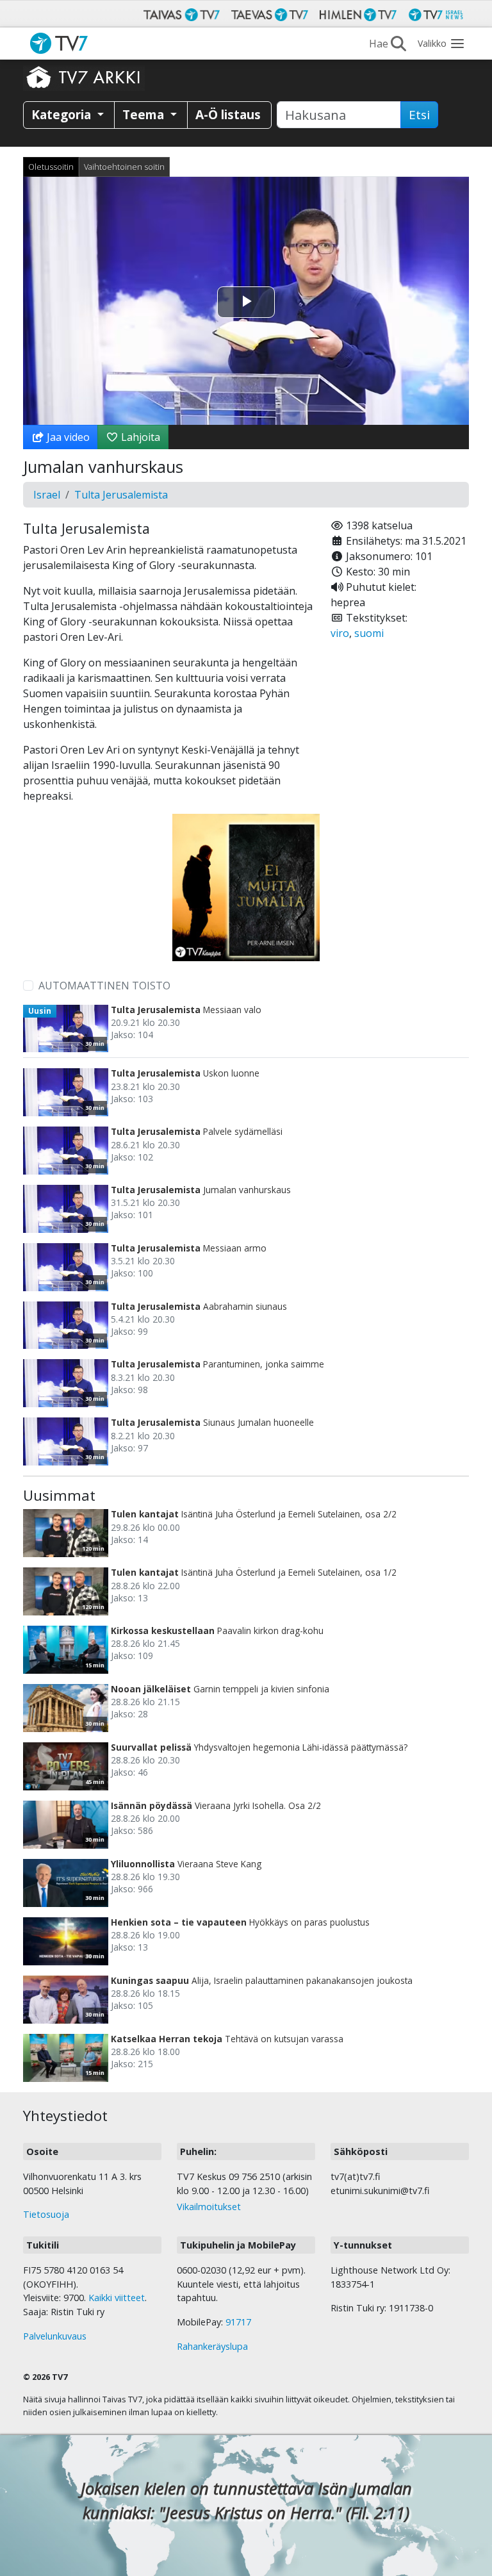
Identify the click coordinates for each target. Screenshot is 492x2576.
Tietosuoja (46, 2214)
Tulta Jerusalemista (121, 495)
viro (340, 633)
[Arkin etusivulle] (84, 77)
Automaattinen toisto (104, 986)
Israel (47, 495)
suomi (369, 633)
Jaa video (67, 437)
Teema (145, 114)
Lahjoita (139, 437)
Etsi (419, 115)
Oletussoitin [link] (51, 167)
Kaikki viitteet (117, 2298)
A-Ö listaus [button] (228, 114)
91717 (238, 2322)
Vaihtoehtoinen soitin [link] (124, 167)
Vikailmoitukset (209, 2207)
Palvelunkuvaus (55, 2336)
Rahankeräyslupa (212, 2346)
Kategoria (63, 114)
